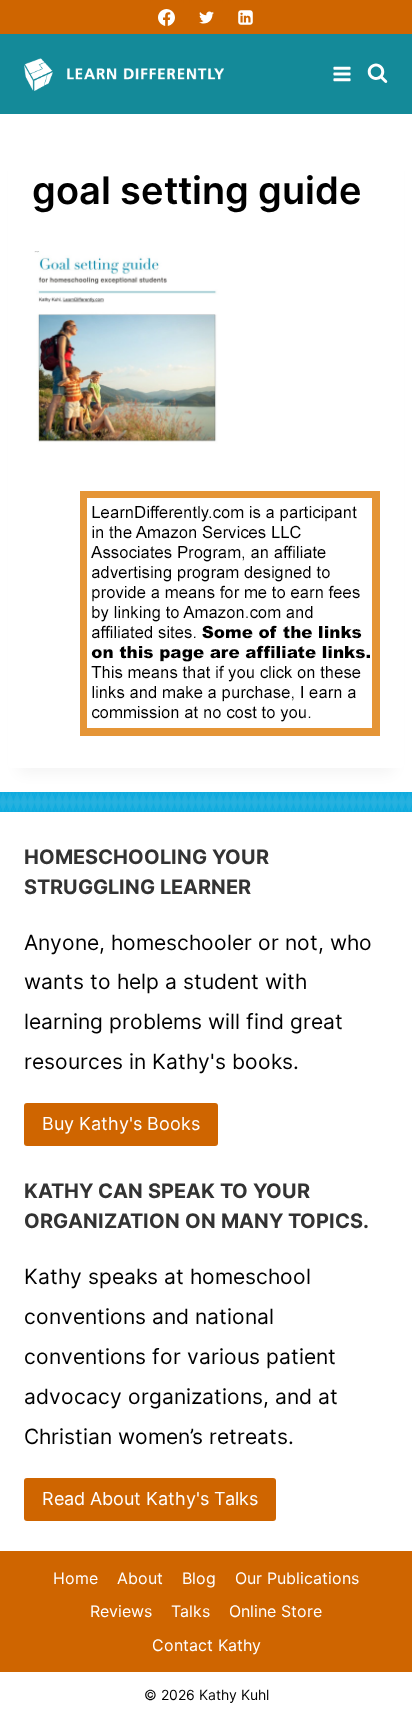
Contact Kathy (206, 1645)
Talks (190, 1611)
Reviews (121, 1611)
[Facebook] (167, 17)
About (140, 1578)
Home (75, 1578)
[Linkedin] (245, 17)
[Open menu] (344, 74)
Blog (199, 1578)
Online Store (275, 1611)
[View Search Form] (377, 74)
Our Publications (297, 1578)
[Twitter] (206, 17)
